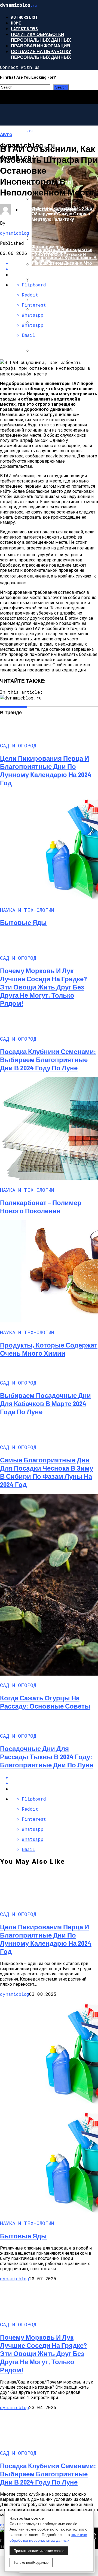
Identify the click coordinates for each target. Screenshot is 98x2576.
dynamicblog (15, 233)
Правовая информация (41, 46)
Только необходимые (31, 2563)
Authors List (24, 17)
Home (16, 23)
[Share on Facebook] (54, 1777)
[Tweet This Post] (54, 1783)
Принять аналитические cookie (39, 2551)
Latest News (24, 28)
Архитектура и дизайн (49, 210)
